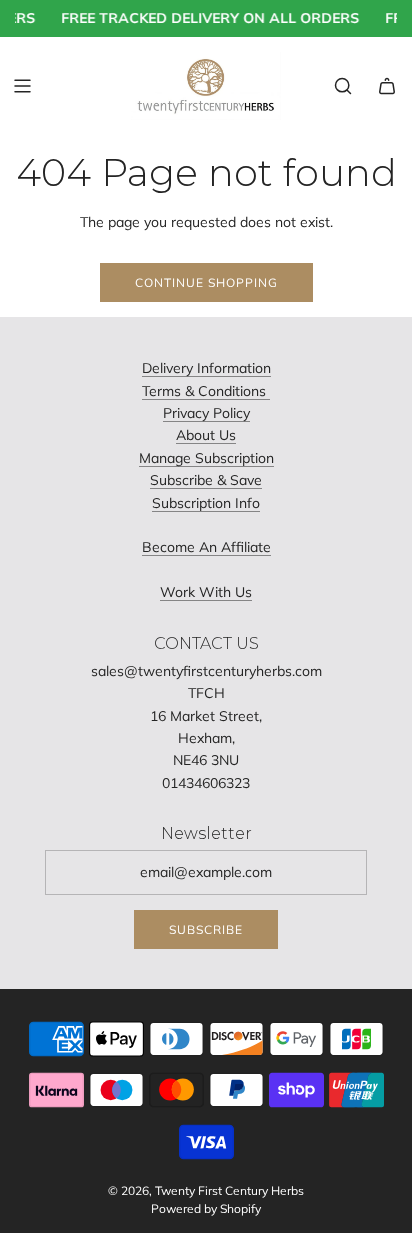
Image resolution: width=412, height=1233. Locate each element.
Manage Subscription (206, 458)
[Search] (343, 86)
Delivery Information (206, 368)
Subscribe (206, 929)
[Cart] (387, 86)
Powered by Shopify (206, 1208)
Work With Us (206, 592)
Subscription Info (206, 503)
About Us (206, 435)
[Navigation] (22, 86)
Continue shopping (206, 282)
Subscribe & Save (206, 480)
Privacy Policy (206, 413)
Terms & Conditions (206, 391)
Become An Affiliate (206, 547)
